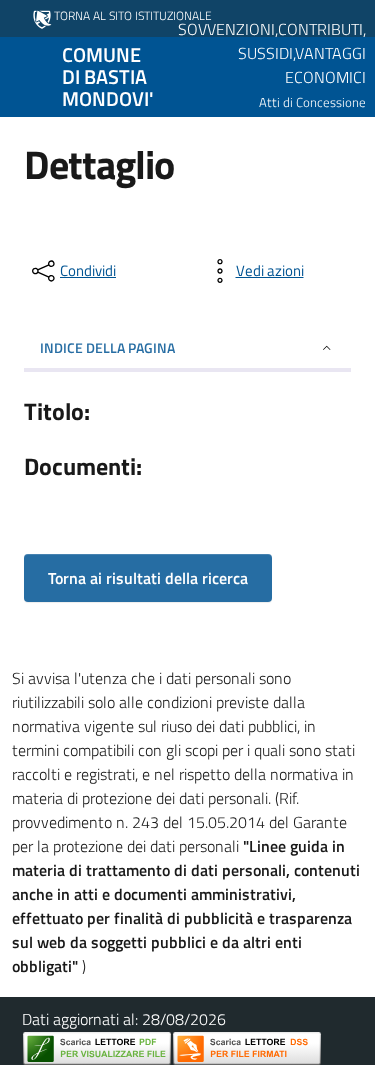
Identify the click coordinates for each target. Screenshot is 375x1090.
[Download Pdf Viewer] (97, 1048)
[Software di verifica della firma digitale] (247, 1048)
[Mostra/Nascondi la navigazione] (24, 75)
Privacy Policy (99, 1078)
